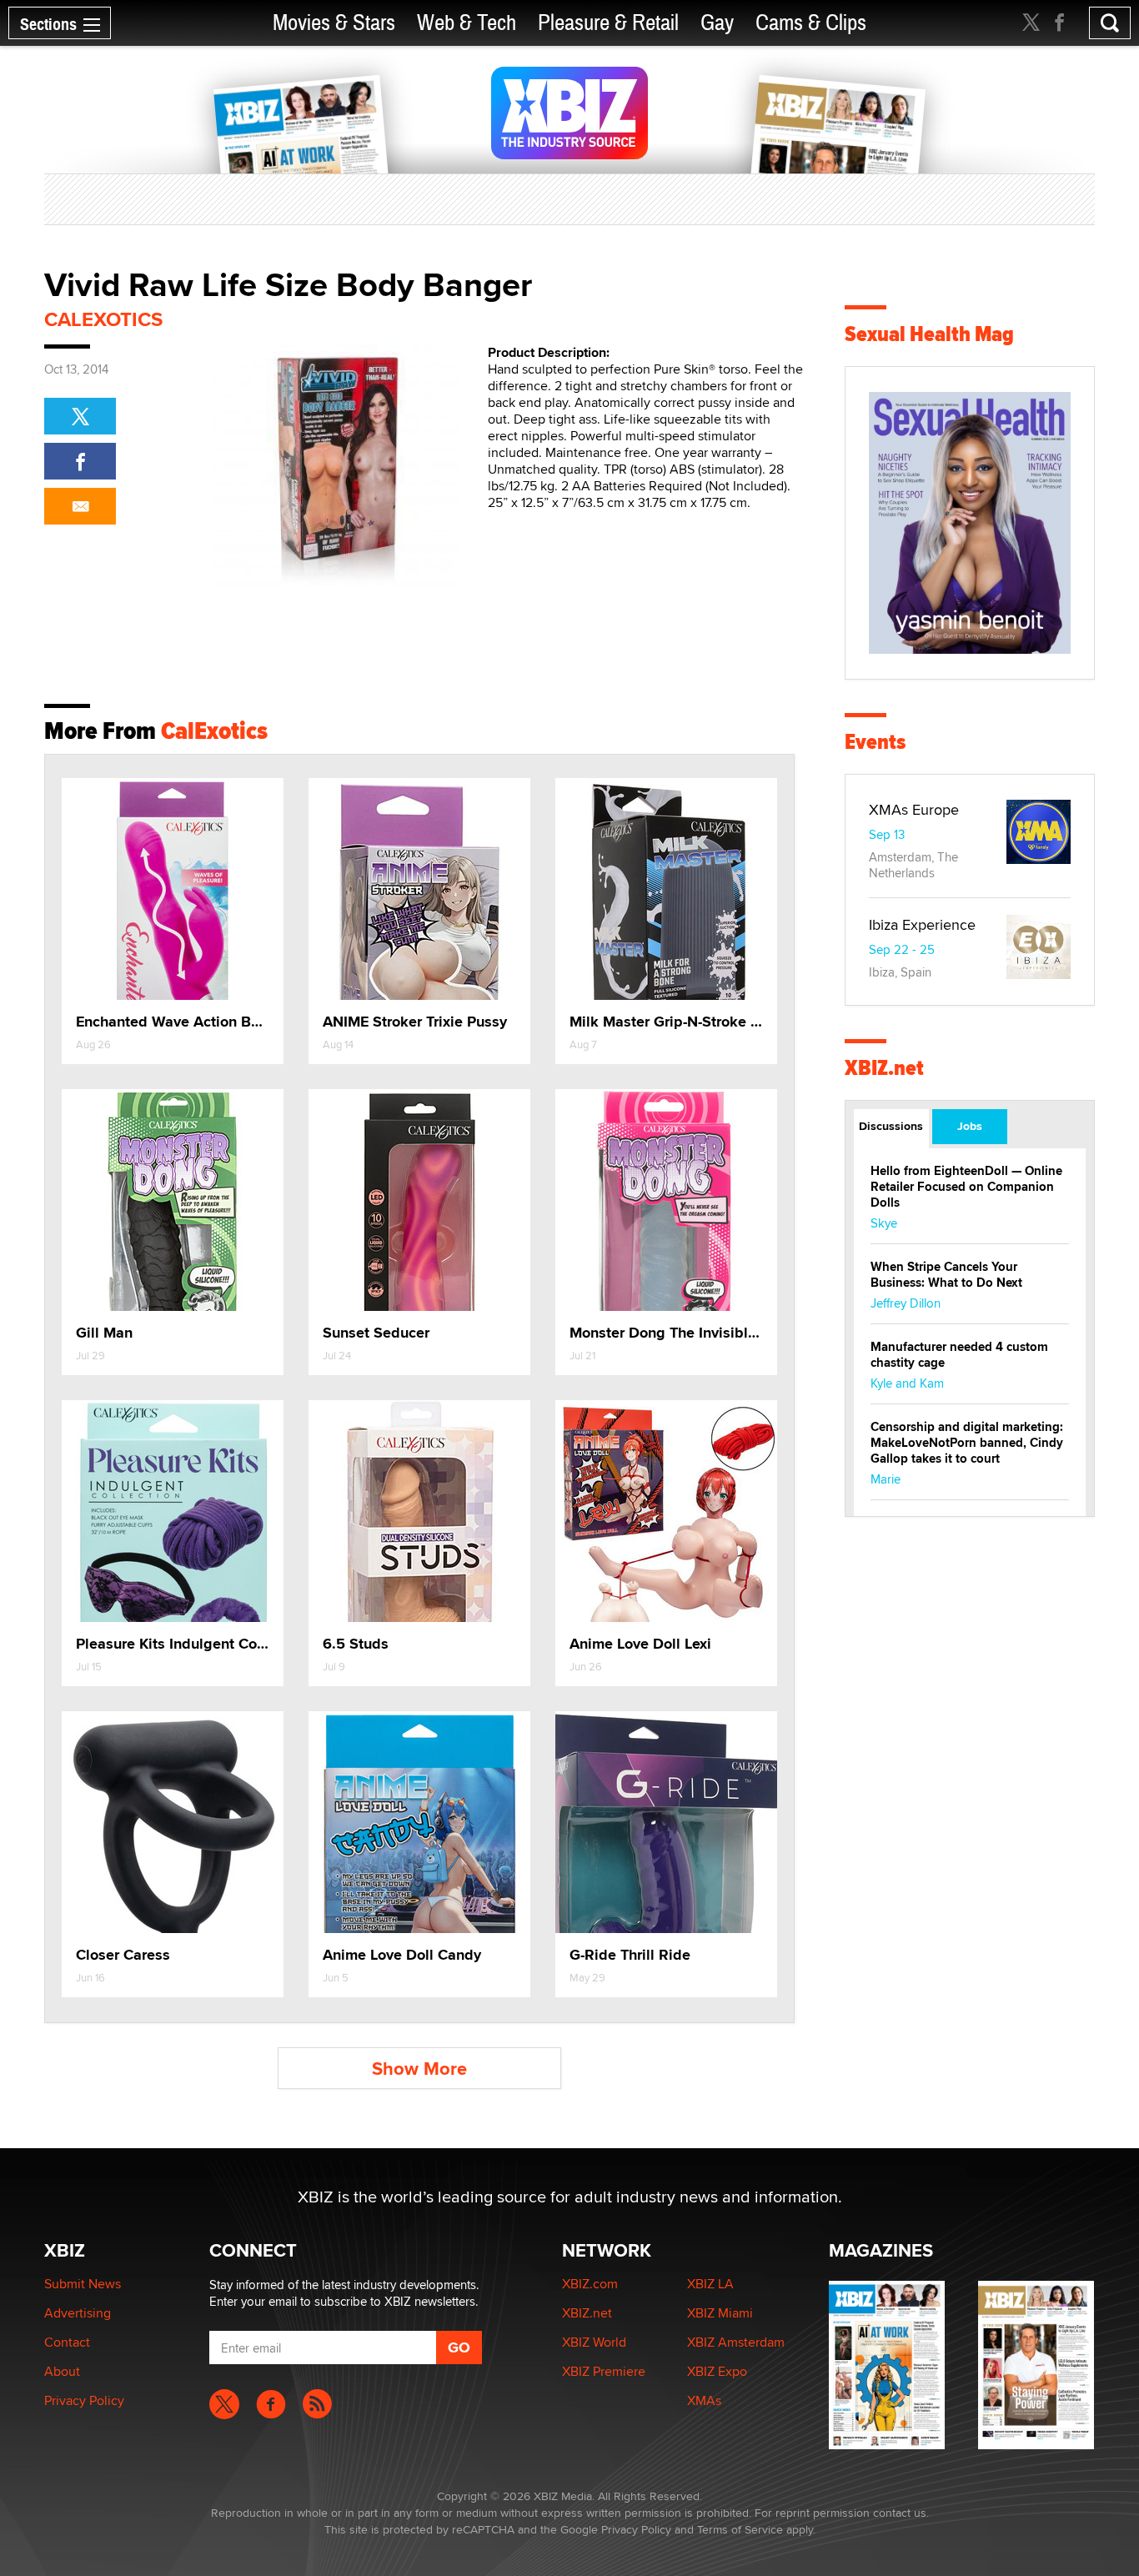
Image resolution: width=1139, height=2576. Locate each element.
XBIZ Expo (717, 2371)
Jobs (970, 1126)
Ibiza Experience (922, 924)
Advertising (78, 2313)
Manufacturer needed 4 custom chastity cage (959, 1355)
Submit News (83, 2284)
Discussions (891, 1126)
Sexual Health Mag (929, 334)
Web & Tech (467, 23)
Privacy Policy (84, 2400)
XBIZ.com (590, 2284)
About (62, 2371)
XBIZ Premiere (604, 2371)
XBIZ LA (710, 2284)
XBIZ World (594, 2342)
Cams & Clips (811, 23)
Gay (717, 23)
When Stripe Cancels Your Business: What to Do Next (946, 1275)
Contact (67, 2342)
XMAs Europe (914, 809)
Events (875, 742)
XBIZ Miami (720, 2313)
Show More (419, 2069)
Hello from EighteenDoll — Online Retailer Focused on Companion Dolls (966, 1187)
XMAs (704, 2400)
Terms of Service (740, 2529)
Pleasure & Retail (608, 23)
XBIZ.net (884, 1068)
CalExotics (103, 319)
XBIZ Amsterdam (736, 2342)
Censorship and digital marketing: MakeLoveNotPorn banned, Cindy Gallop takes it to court (967, 1443)
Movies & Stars (334, 23)
